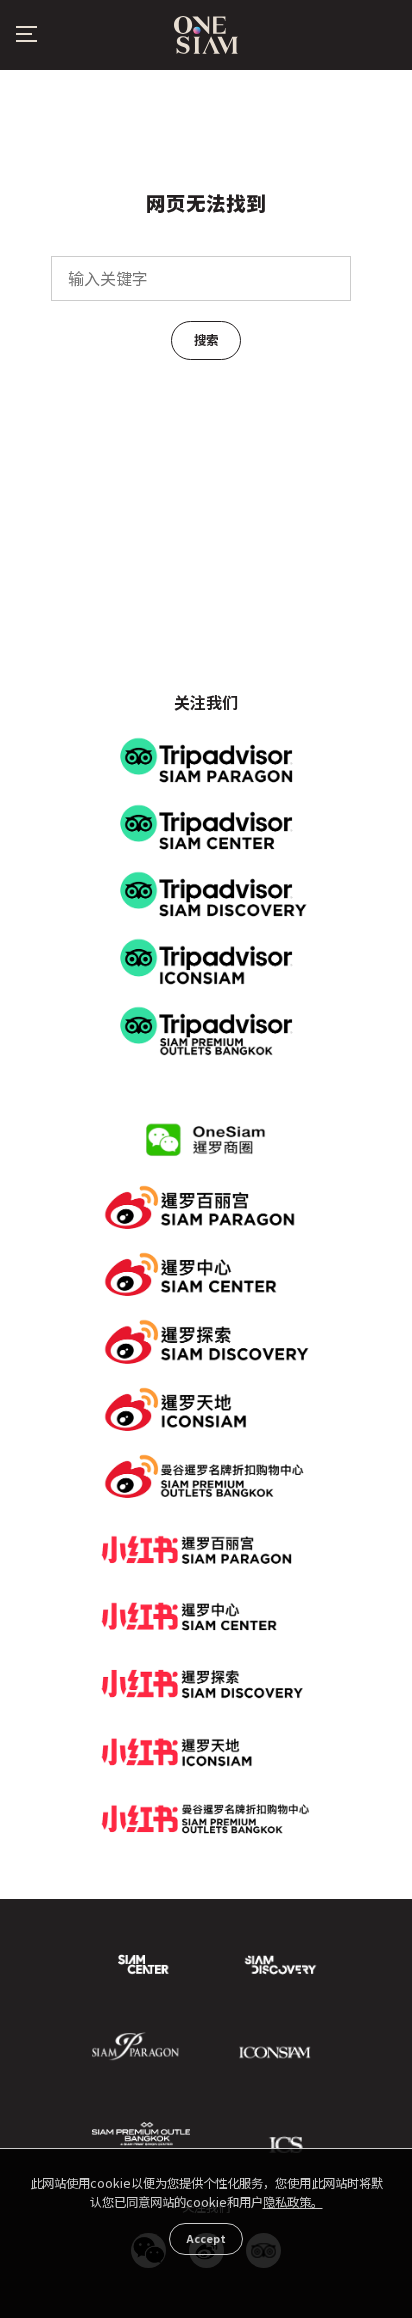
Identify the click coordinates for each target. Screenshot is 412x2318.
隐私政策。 (293, 2202)
